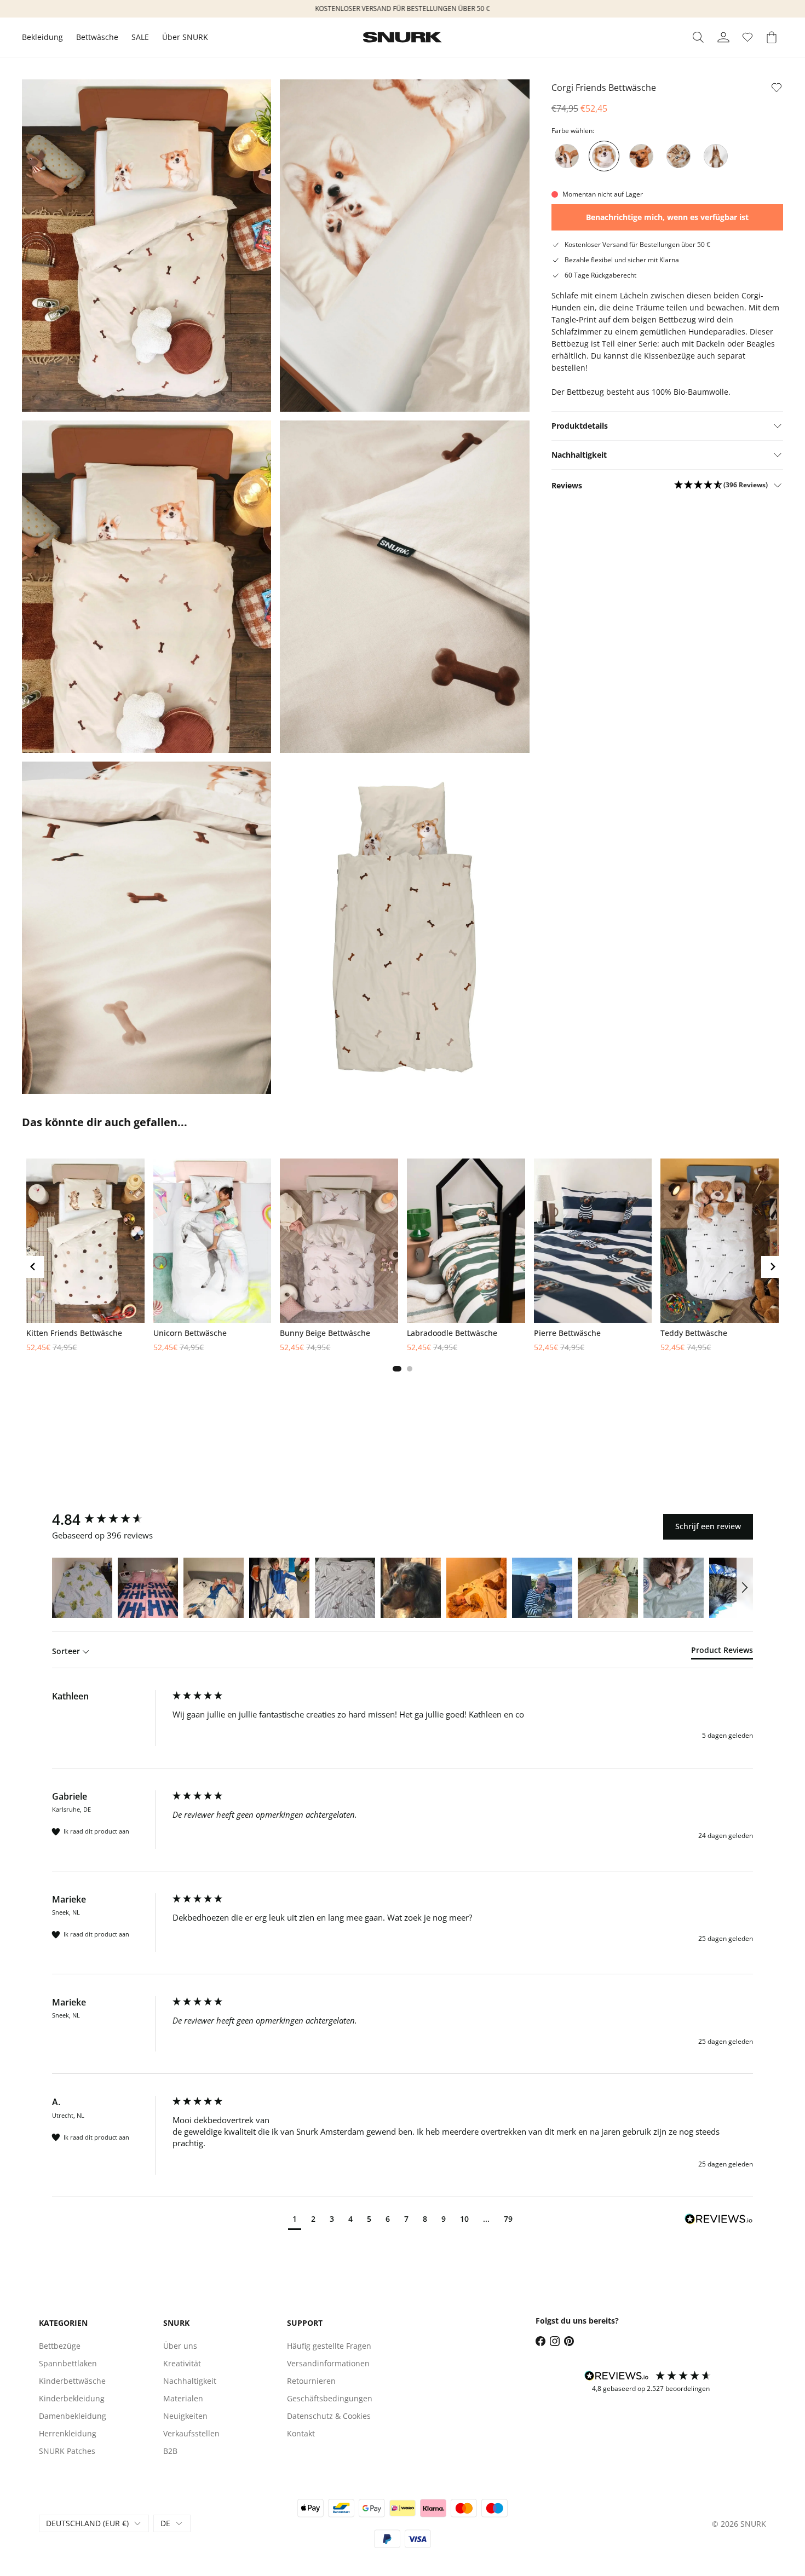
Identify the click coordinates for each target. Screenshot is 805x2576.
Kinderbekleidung (72, 2398)
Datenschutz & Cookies (329, 2416)
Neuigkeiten (185, 2416)
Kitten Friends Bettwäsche (74, 1333)
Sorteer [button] (67, 1651)
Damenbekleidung (73, 2416)
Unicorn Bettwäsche (190, 1333)
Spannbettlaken (68, 2363)
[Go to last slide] (33, 1267)
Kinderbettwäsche (72, 2381)
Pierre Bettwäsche (567, 1333)
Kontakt (301, 2433)
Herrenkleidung (68, 2433)
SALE (140, 37)
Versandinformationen (328, 2363)
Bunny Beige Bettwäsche (325, 1333)
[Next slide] (772, 1267)
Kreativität (182, 2363)
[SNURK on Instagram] (555, 2341)
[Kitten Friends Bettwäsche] (679, 156)
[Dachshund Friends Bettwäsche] (641, 156)
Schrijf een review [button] (708, 1526)
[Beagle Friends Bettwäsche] (567, 156)
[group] (110, 1519)
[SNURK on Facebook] (540, 2341)
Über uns (180, 2346)
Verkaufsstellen (191, 2433)
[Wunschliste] (748, 37)
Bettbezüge (60, 2346)
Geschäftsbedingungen (330, 2398)
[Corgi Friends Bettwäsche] (604, 156)
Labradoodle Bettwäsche (452, 1333)
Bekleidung (42, 37)
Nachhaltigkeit (190, 2381)
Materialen (183, 2398)
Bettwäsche (97, 37)
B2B (170, 2451)
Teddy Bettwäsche (694, 1333)
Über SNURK (185, 37)
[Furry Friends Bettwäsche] (716, 156)
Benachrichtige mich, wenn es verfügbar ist (667, 217)
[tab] (397, 1369)
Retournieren (311, 2381)
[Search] (698, 37)
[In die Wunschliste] (777, 88)
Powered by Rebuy (403, 1384)
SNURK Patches (67, 2451)
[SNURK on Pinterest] (569, 2341)
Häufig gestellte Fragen (329, 2346)
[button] (721, 485)
